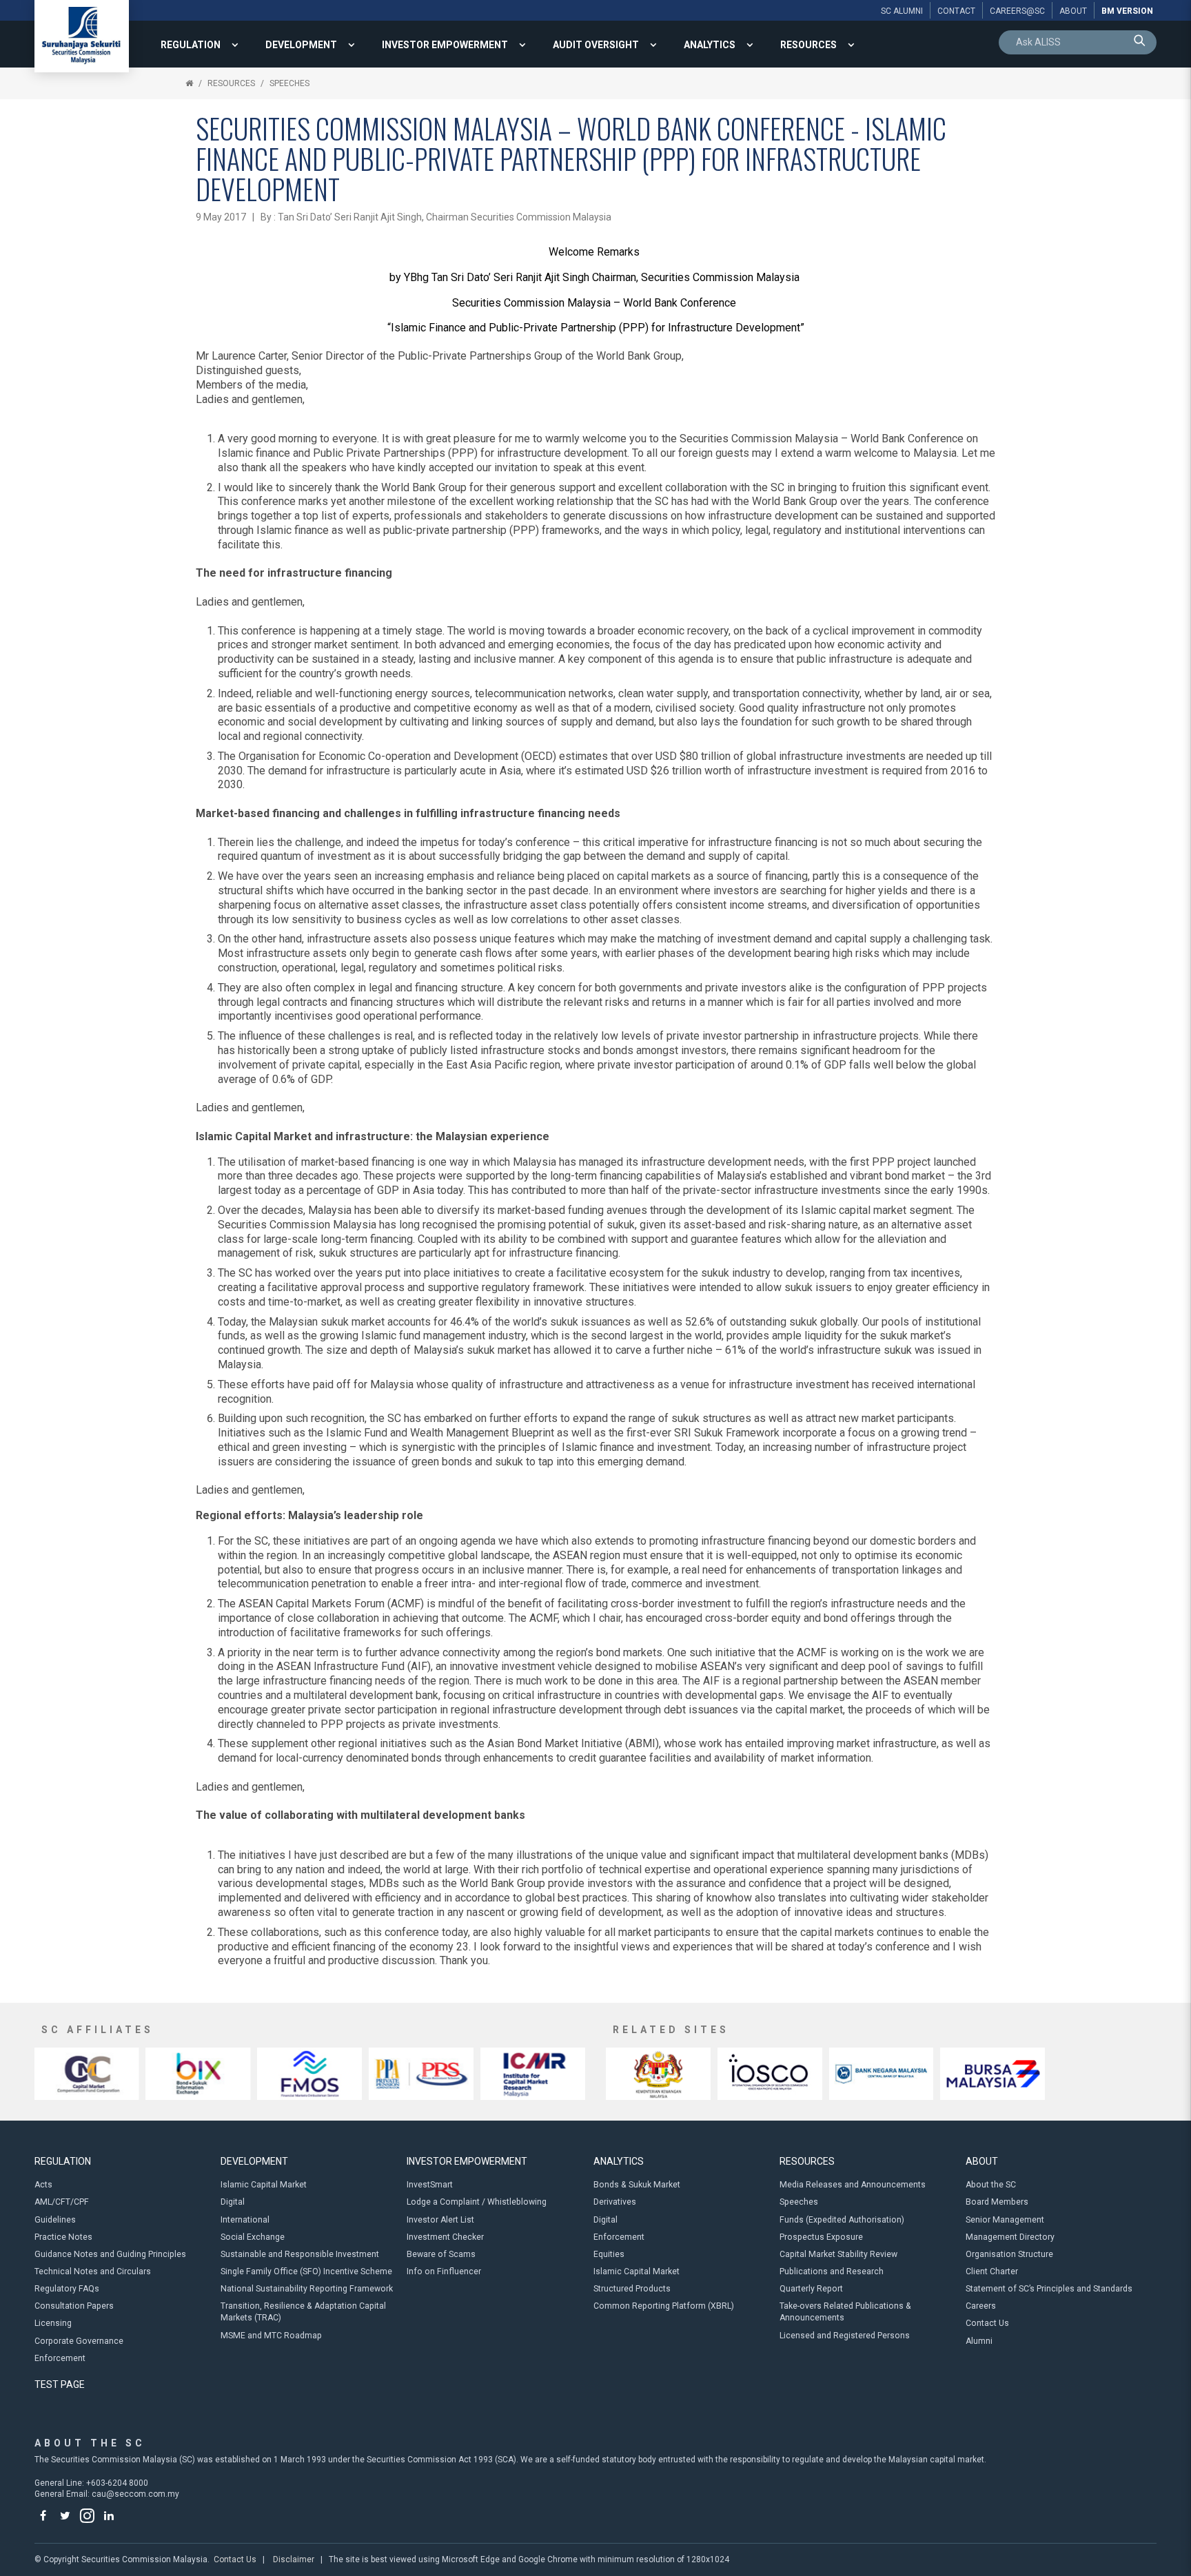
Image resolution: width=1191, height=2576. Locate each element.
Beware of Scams (441, 2254)
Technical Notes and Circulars (93, 2271)
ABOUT (982, 2161)
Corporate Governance (79, 2341)
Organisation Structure (1009, 2254)
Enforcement (60, 2358)
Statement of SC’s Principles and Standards (1049, 2289)
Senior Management (1005, 2220)
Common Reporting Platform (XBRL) (664, 2306)
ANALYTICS (710, 45)
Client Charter (992, 2271)
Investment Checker (445, 2237)
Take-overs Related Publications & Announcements (845, 2312)
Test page (60, 2384)
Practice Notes (63, 2237)
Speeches (289, 83)
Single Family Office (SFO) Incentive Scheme (306, 2271)
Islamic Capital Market (264, 2185)
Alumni (979, 2341)
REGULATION (191, 45)
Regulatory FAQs (67, 2289)
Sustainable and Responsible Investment (300, 2254)
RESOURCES (808, 45)
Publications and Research (832, 2271)
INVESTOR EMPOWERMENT (445, 45)
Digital (233, 2202)
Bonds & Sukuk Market (637, 2185)
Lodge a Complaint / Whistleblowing (477, 2202)
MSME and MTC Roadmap (271, 2336)
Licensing (53, 2323)
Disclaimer (294, 2559)
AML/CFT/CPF (62, 2202)
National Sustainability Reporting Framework (307, 2289)
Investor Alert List (440, 2220)
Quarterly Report (811, 2289)
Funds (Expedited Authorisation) (842, 2220)
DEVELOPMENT (301, 45)
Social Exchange (253, 2237)
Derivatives (615, 2202)
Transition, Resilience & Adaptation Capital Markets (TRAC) (303, 2312)
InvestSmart (430, 2185)
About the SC (991, 2185)
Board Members (997, 2202)
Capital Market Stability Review (838, 2254)
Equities (609, 2254)
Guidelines (55, 2220)
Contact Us (987, 2323)
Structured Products (632, 2289)
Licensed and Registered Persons (845, 2336)
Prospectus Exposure (821, 2237)
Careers (981, 2306)
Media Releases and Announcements (853, 2185)
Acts (43, 2185)
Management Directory (1010, 2237)
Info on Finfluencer (444, 2271)
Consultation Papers (74, 2306)
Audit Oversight (596, 45)
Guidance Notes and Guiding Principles (110, 2254)
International (245, 2220)
